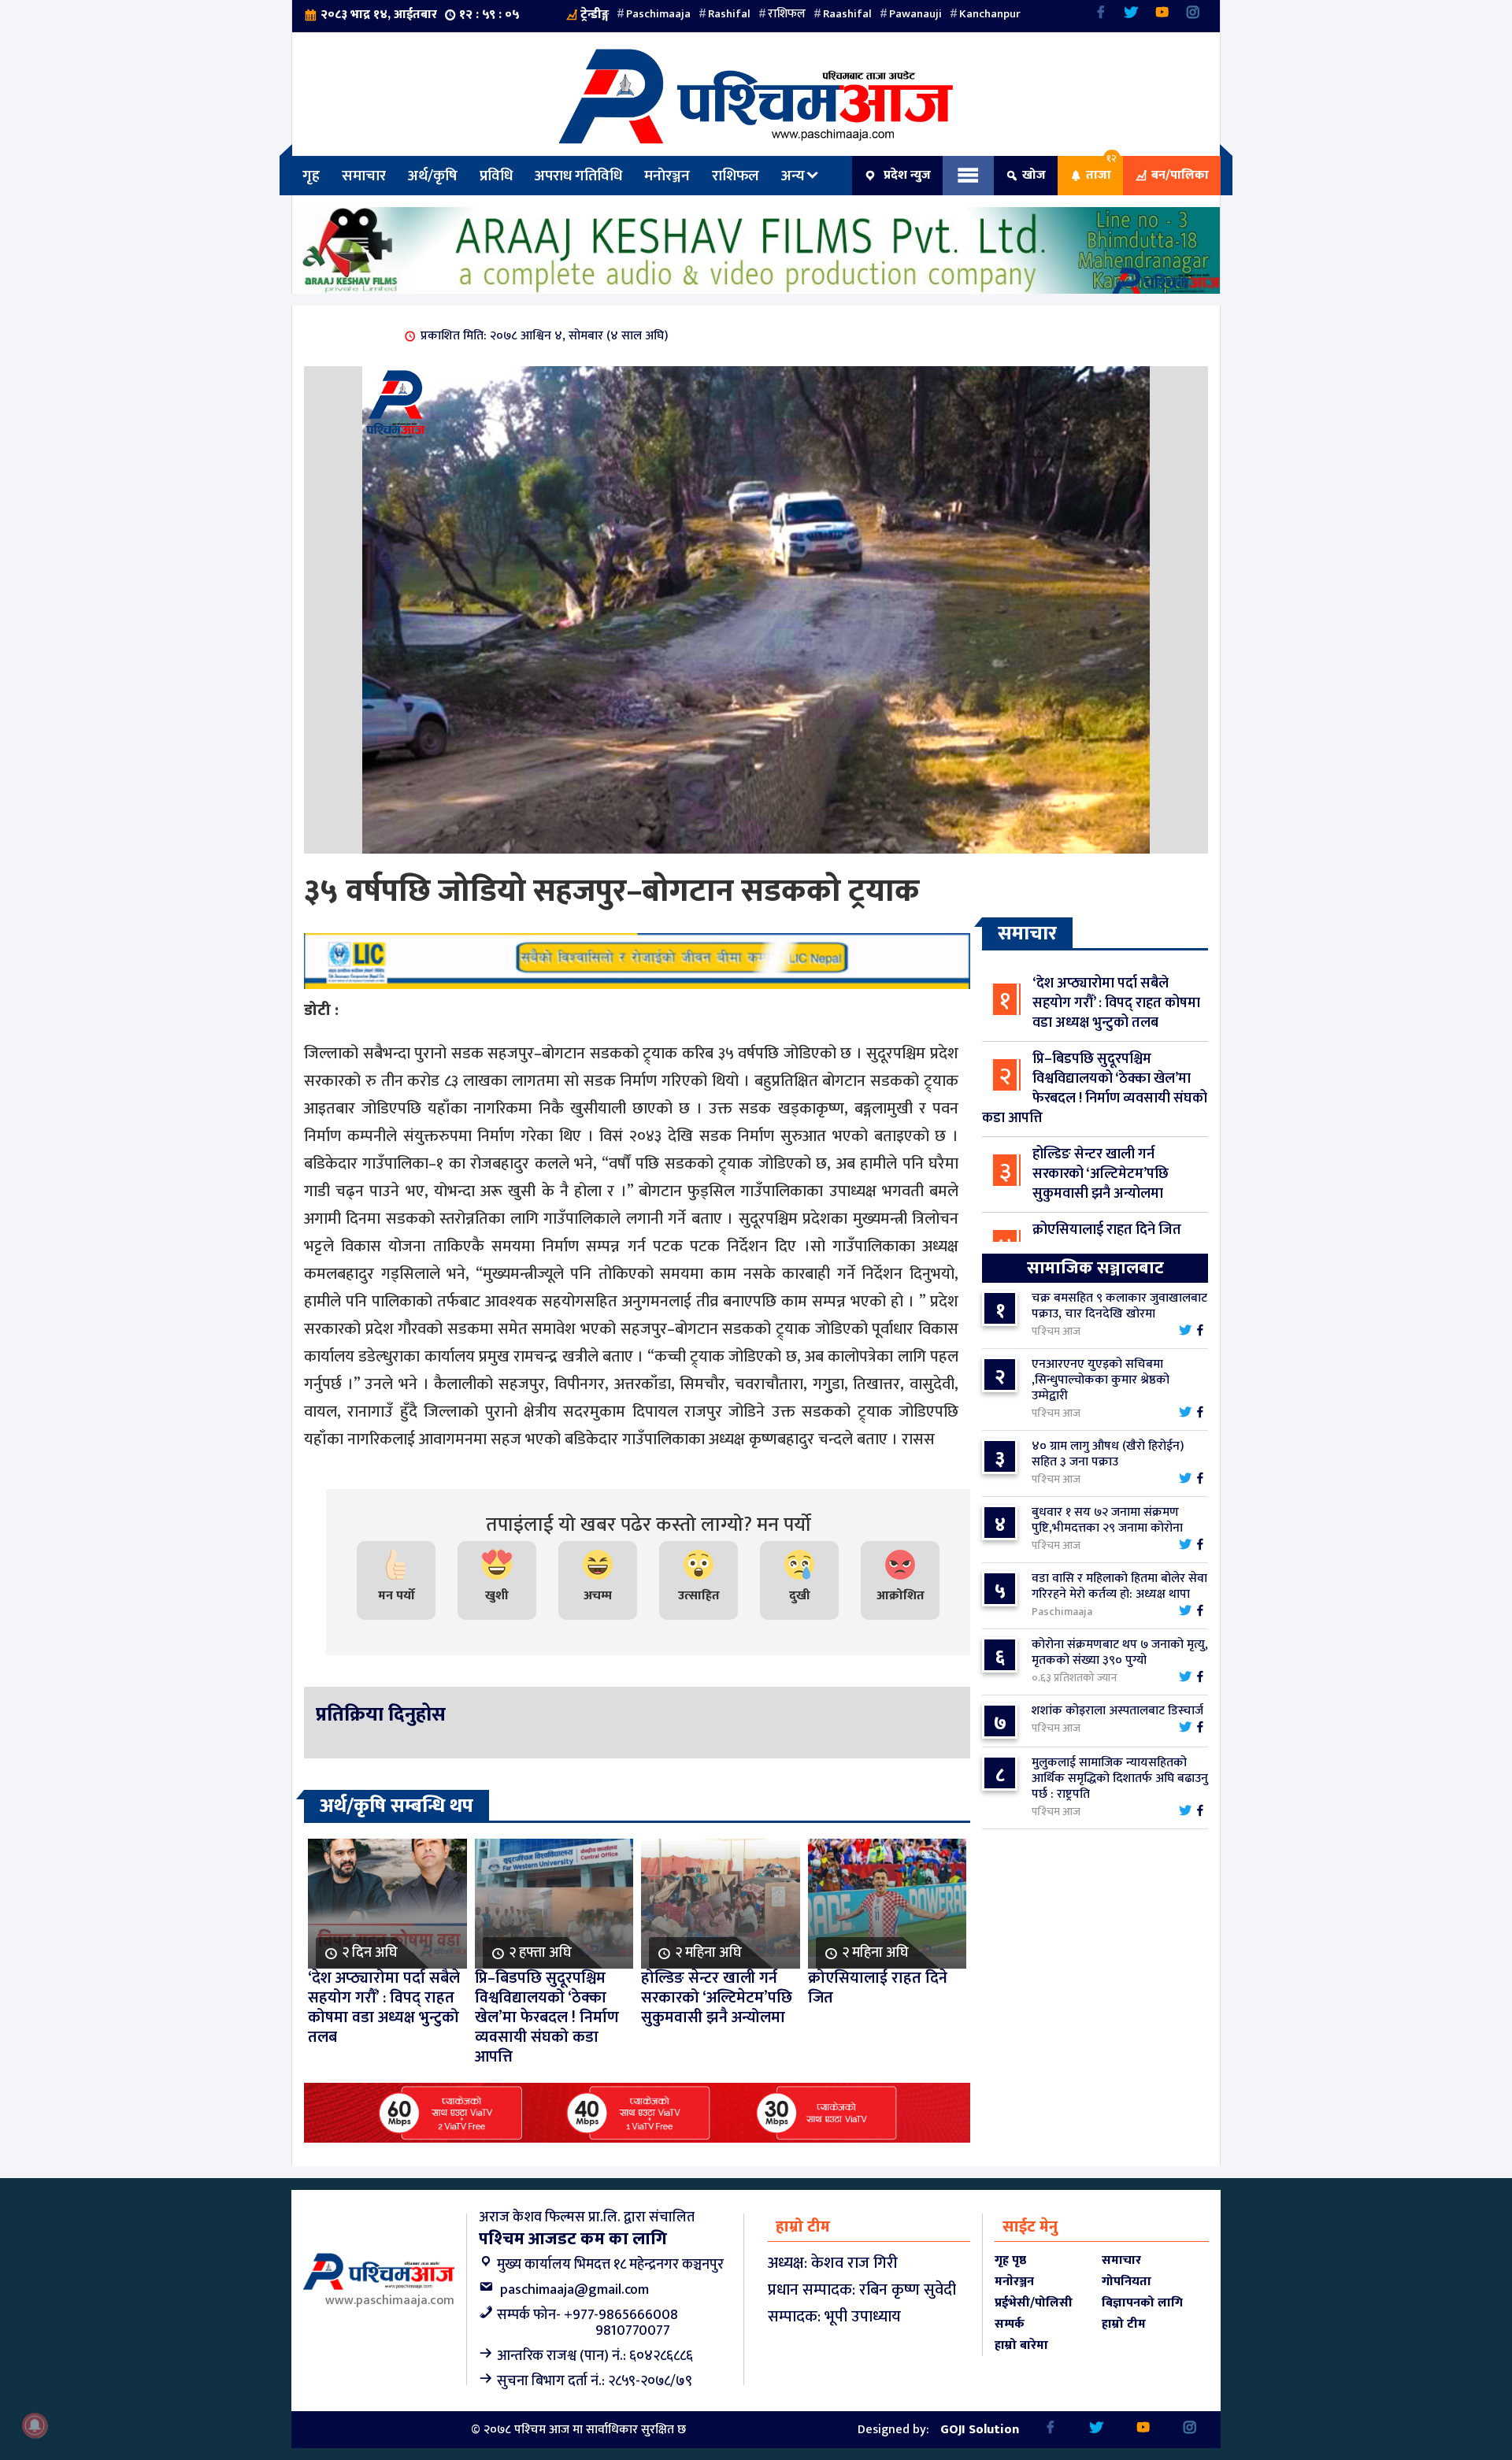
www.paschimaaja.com (390, 2301)
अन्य (793, 176)
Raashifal (847, 14)
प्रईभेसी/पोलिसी (1034, 2303)
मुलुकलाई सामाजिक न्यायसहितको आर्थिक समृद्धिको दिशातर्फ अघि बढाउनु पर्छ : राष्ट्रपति (1120, 1778)
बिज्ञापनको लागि (1142, 2303)
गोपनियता (1127, 2282)
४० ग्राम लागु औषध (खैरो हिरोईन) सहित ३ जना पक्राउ (1108, 1454)
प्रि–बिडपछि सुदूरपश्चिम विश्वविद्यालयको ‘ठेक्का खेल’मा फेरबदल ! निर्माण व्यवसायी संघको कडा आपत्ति (1095, 1089)
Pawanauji (915, 14)
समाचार (364, 176)
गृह (311, 176)
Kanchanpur (990, 14)
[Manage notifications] (35, 2425)
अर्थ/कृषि (433, 176)
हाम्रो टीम (1124, 2324)
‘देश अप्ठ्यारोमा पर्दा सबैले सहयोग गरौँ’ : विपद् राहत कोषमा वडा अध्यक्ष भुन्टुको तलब (1116, 1003)
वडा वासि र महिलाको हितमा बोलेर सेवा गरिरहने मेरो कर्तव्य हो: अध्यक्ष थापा (1119, 1586)
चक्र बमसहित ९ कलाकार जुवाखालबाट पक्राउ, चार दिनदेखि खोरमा (1119, 1306)
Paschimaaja (658, 14)
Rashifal (729, 14)
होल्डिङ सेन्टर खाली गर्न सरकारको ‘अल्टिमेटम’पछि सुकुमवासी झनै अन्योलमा (1101, 1174)
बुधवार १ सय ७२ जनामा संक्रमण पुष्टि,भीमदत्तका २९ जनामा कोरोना (1107, 1520)
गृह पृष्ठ (1010, 2260)
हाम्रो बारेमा (1021, 2345)
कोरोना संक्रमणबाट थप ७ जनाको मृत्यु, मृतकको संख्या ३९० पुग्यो (1120, 1652)
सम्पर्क (1010, 2324)
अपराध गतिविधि (578, 176)
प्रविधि (496, 176)
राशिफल (787, 14)
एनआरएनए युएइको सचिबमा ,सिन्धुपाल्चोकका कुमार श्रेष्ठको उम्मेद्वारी (1101, 1380)
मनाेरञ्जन (667, 176)
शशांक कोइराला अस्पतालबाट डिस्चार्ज (1117, 1711)
